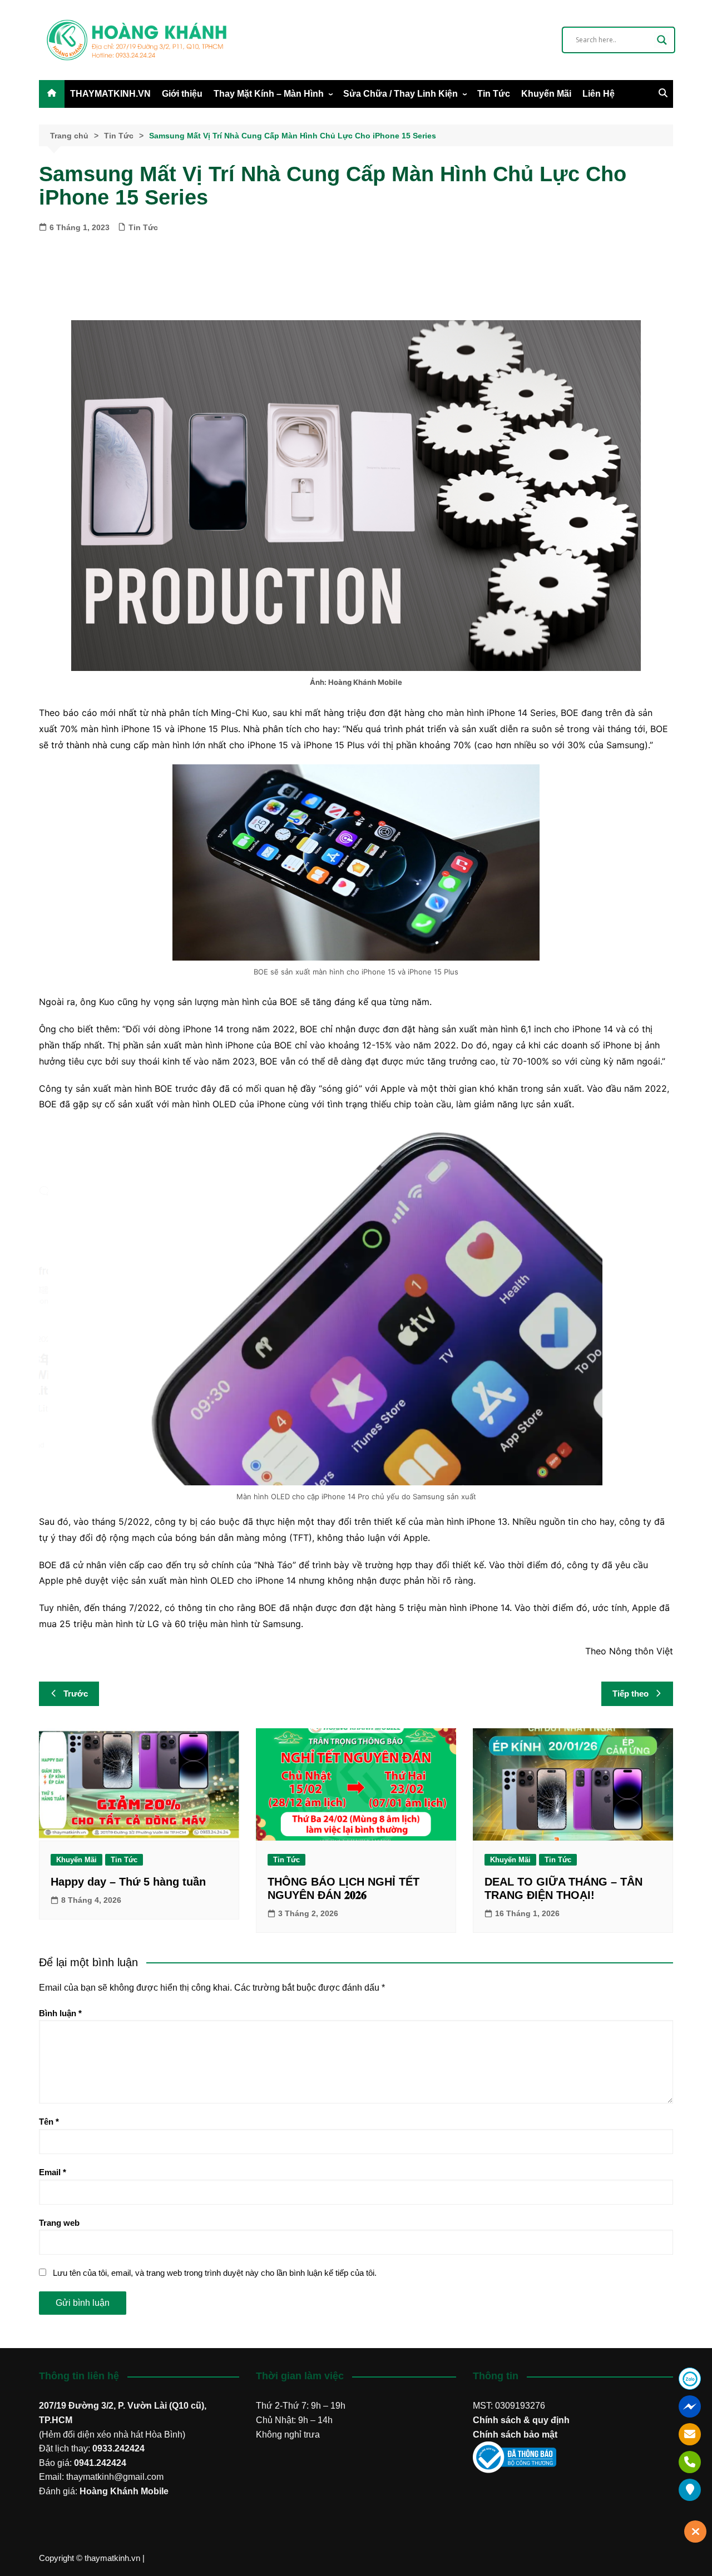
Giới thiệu (182, 94)
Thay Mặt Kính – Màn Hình (269, 94)
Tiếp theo (631, 1694)
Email (53, 2172)
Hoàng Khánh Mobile (124, 2491)
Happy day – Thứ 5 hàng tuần (128, 1882)
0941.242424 (100, 2463)
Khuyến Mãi (546, 94)
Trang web (59, 2223)
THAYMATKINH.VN (110, 94)
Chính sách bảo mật (515, 2435)
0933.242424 (118, 2448)
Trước (76, 1694)
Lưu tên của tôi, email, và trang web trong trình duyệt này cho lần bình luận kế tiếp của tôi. (215, 2273)
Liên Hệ (599, 94)
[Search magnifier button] (662, 40)
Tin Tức (494, 94)
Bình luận (60, 2013)
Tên (49, 2122)
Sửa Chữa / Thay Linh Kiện (400, 94)
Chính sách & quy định (521, 2420)
